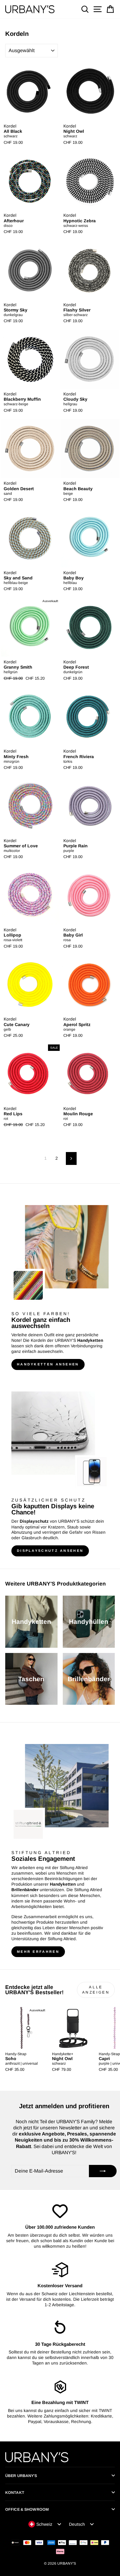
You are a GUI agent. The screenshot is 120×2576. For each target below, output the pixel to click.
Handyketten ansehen (48, 1364)
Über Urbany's (21, 2476)
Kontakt (15, 2493)
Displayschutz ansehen (50, 1551)
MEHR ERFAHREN (38, 1952)
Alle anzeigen (96, 1990)
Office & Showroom (27, 2509)
